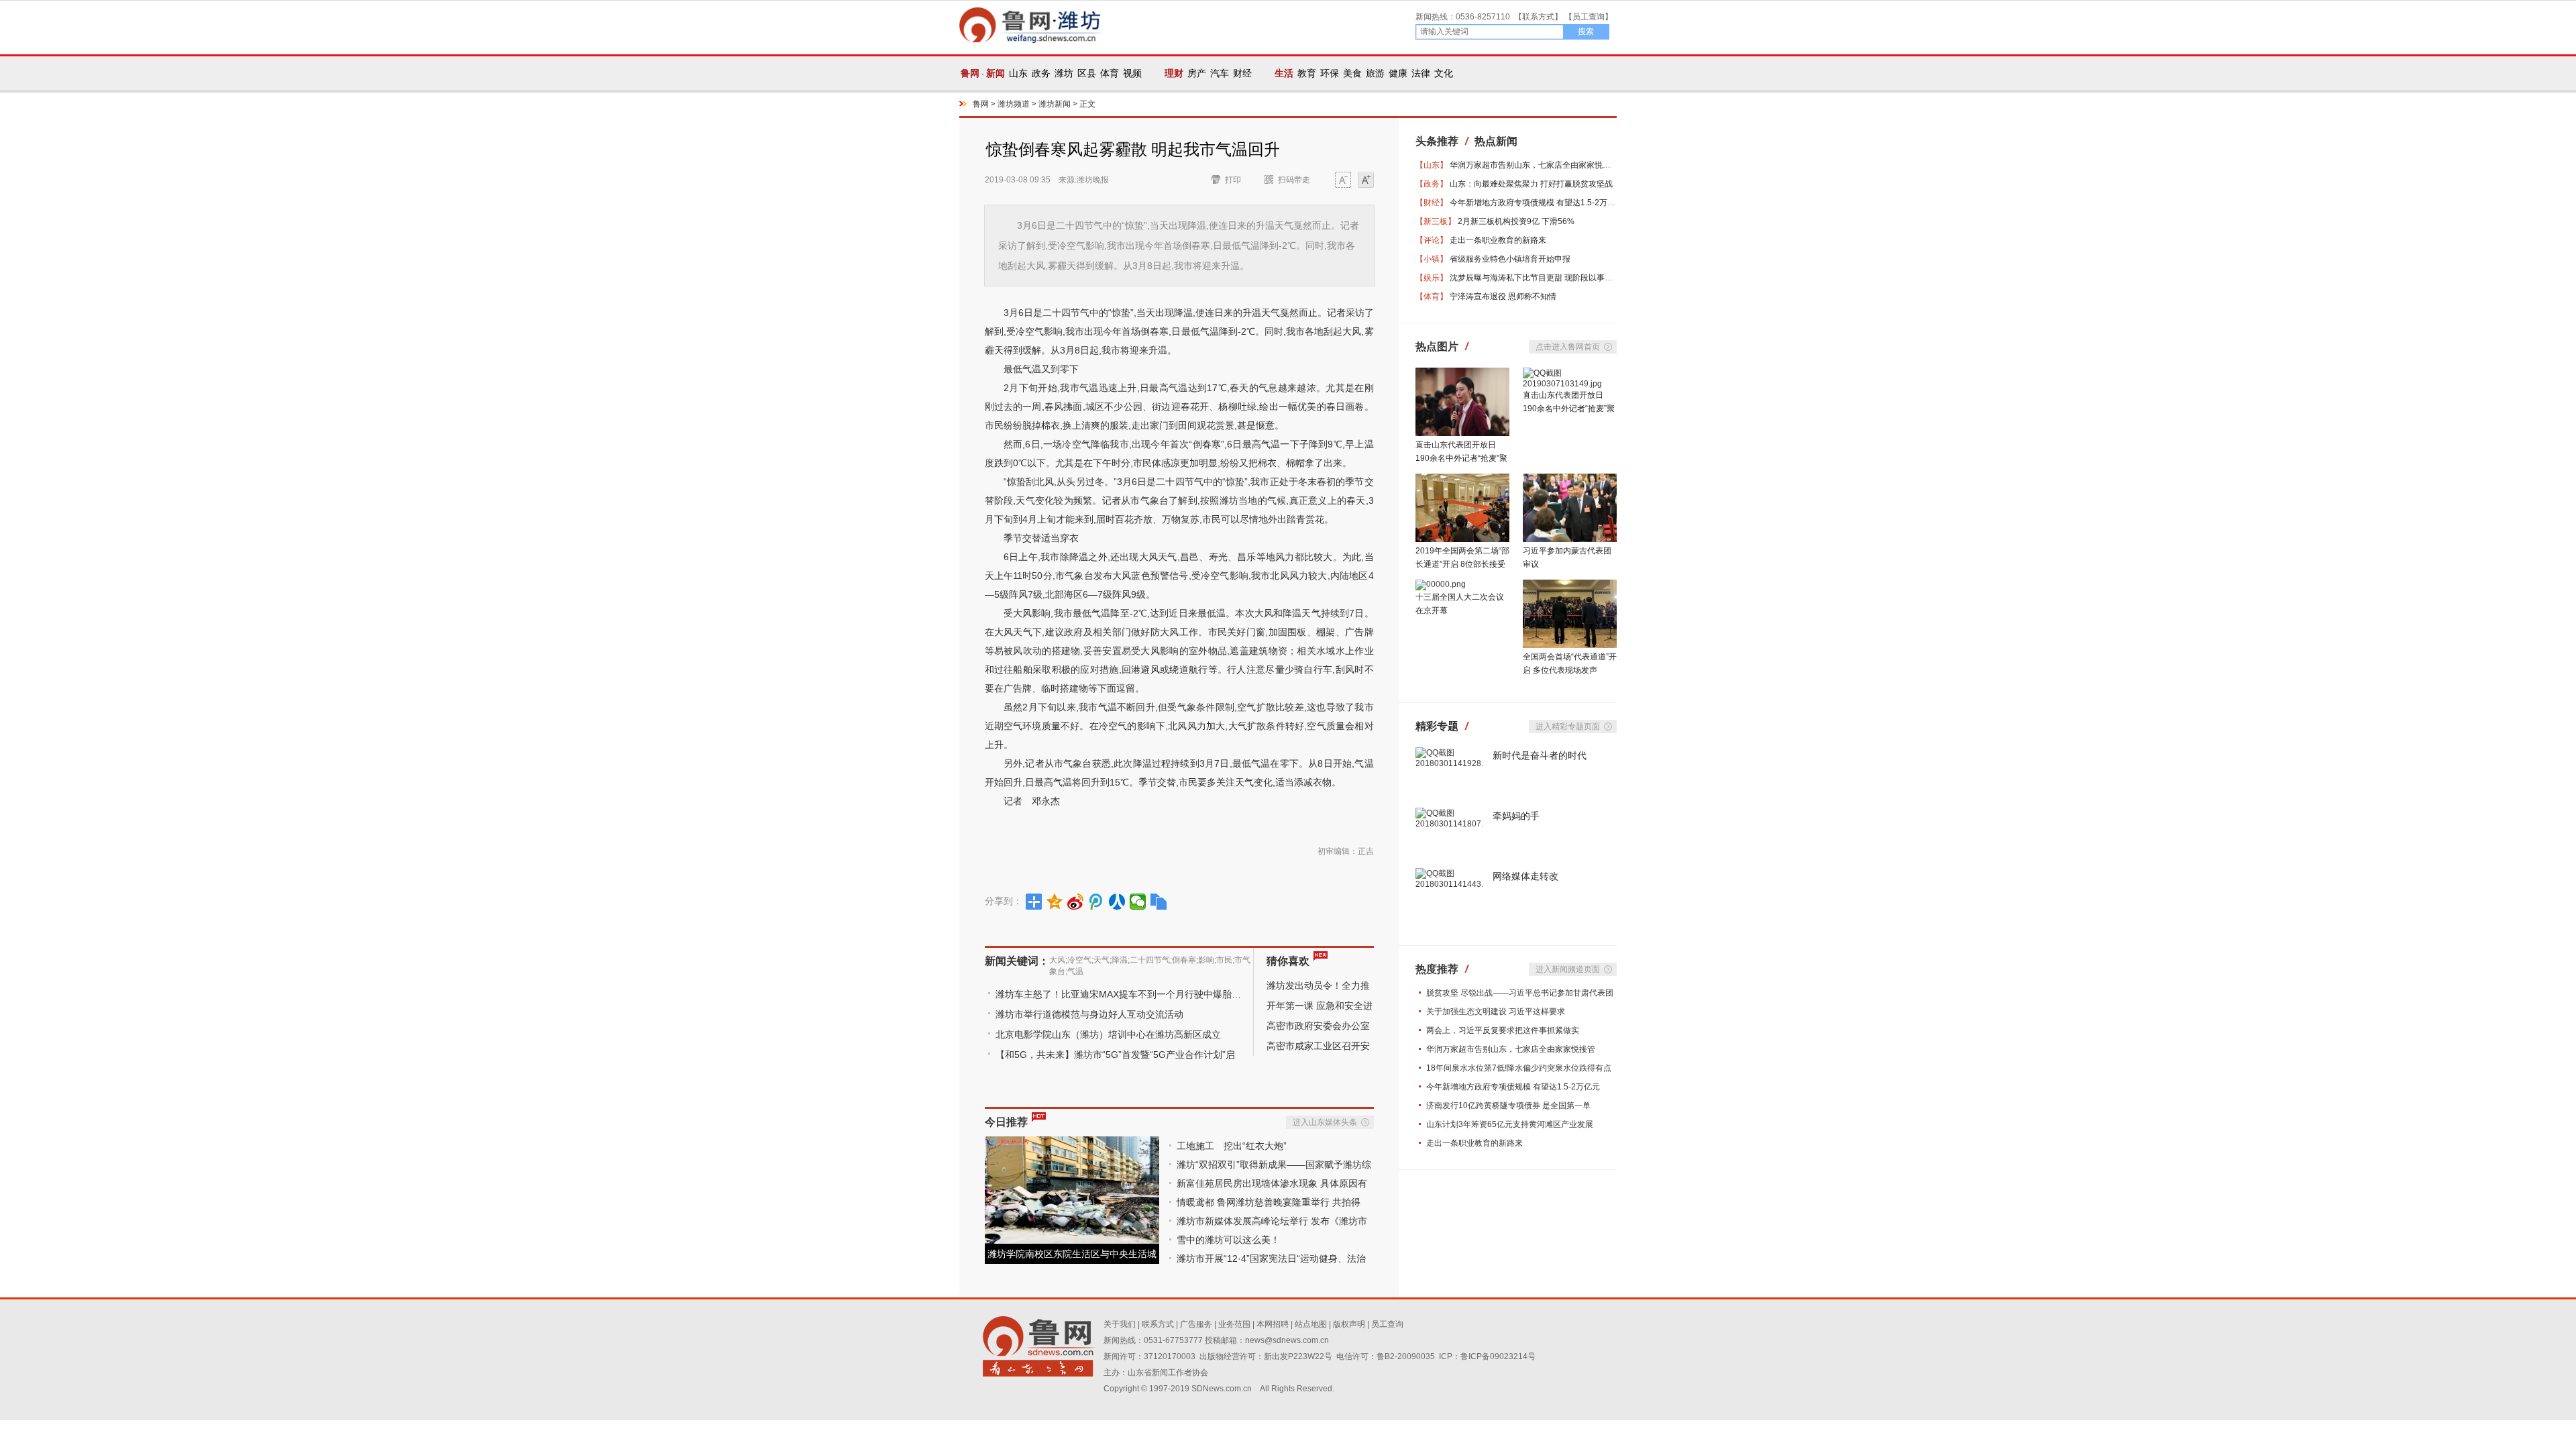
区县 (1087, 73)
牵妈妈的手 (1516, 816)
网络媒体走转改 (1525, 876)
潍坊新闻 (1055, 104)
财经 (1242, 73)
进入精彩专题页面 (1568, 727)
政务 (1041, 73)
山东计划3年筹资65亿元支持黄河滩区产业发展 (1510, 1124)
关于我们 (1120, 1324)
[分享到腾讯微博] (1096, 902)
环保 (1330, 73)
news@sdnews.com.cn (1287, 1340)
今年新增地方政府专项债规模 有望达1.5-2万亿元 (1537, 203)
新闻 (996, 73)
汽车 (1220, 73)
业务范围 (1234, 1324)
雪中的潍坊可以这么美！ (1228, 1240)
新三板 (1436, 221)
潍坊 (1064, 73)
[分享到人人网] (1117, 902)
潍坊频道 (1014, 104)
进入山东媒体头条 (1325, 1122)
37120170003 (1170, 1356)
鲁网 (970, 73)
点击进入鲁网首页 (1568, 347)
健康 (1398, 73)
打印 (1233, 180)
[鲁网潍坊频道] (1031, 41)
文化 (1444, 73)
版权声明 (1349, 1324)
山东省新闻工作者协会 (1168, 1373)
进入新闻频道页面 (1568, 969)
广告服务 (1196, 1324)
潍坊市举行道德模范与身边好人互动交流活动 (1089, 1014)
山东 (1018, 73)
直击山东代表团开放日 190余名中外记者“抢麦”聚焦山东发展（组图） (1461, 458)
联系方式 (1538, 17)
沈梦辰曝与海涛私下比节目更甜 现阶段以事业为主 (1539, 278)
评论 (1432, 240)
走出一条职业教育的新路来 (1498, 240)
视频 (1132, 73)
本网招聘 (1273, 1324)
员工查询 (1589, 17)
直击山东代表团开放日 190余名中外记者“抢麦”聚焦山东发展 (1569, 409)
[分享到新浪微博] (1076, 902)
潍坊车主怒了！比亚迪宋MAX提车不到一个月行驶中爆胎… (1118, 994)
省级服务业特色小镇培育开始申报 (1510, 259)
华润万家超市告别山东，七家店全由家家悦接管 (1534, 165)
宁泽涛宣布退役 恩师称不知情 (1503, 297)
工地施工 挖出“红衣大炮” (1232, 1146)
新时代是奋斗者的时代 (1540, 755)
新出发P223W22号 (1298, 1356)
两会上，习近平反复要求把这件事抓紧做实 (1503, 1030)
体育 (1110, 73)
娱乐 (1432, 278)
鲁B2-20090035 (1406, 1356)
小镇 (1432, 259)
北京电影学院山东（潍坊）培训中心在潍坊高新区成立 (1108, 1034)
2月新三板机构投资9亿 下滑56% (1516, 221)
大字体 (1366, 181)
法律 (1421, 73)
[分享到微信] (1138, 902)
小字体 (1343, 181)
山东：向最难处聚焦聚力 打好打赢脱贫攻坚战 (1531, 184)
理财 (1174, 73)
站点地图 (1311, 1324)
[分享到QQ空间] (1055, 902)
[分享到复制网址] (1159, 902)
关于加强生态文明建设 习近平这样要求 (1496, 1012)
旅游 (1375, 73)
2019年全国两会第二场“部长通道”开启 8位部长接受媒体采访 (1462, 564)
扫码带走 (1294, 180)
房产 (1197, 73)
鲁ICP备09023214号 (1498, 1356)
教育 (1307, 73)
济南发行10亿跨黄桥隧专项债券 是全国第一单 (1508, 1106)
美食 (1352, 73)
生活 (1284, 73)
